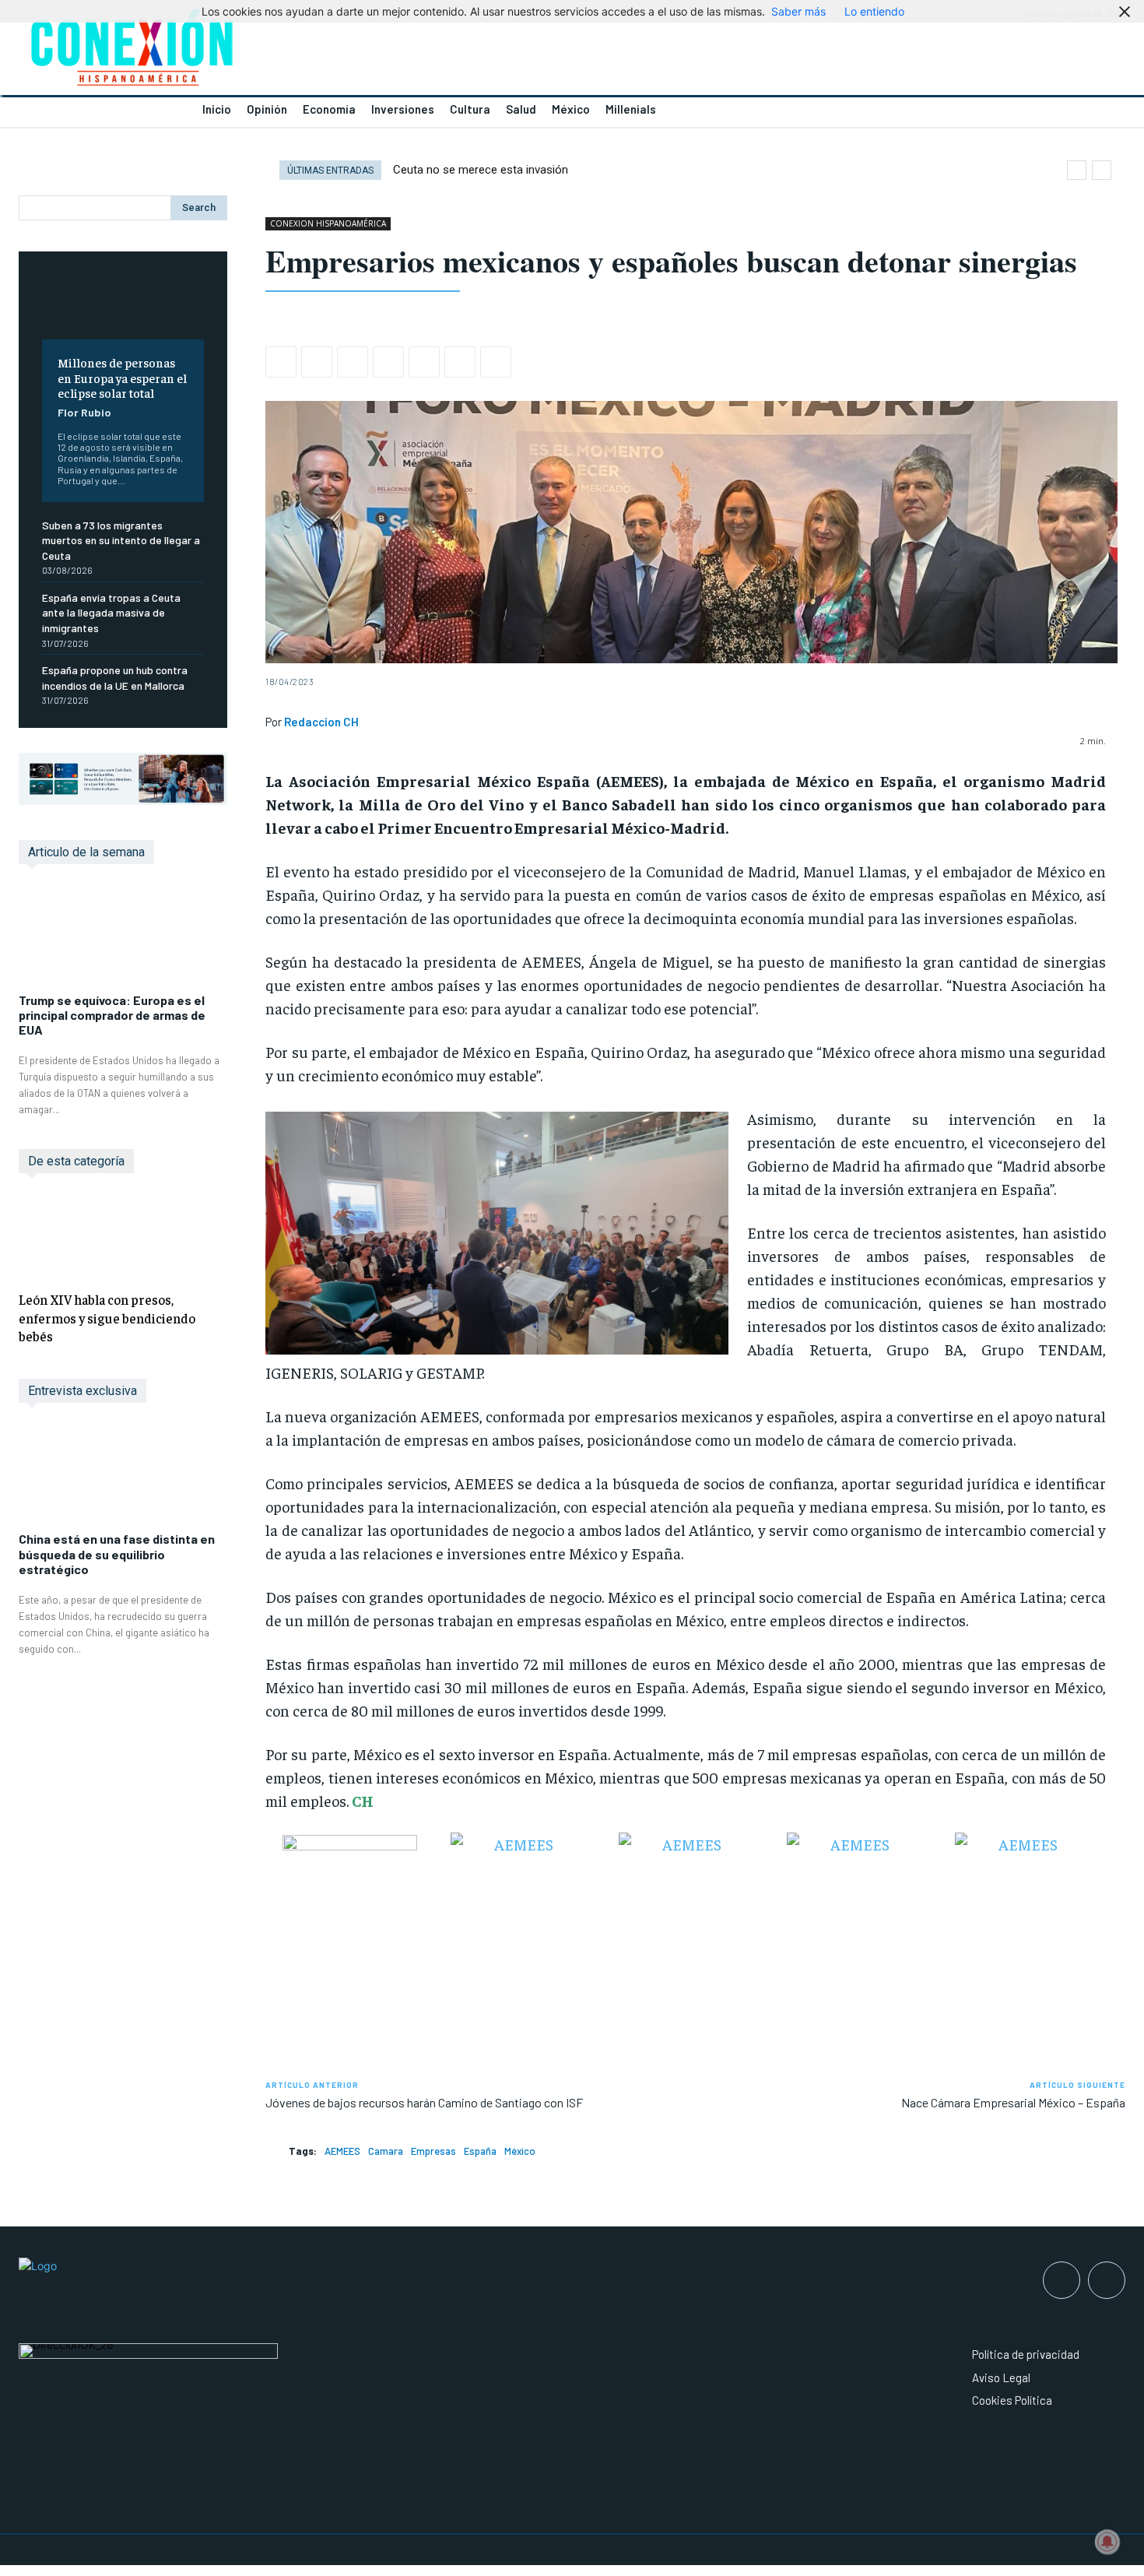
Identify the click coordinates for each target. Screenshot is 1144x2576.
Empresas (433, 2151)
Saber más (798, 11)
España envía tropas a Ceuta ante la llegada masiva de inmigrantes (111, 613)
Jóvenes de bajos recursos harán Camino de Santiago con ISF (424, 2102)
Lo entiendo (874, 11)
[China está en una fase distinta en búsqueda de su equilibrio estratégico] (123, 1475)
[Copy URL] (496, 362)
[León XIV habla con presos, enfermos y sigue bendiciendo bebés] (123, 1235)
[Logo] (286, 52)
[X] (317, 362)
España (480, 2151)
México (520, 2151)
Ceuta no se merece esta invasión (481, 170)
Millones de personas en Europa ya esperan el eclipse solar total (122, 377)
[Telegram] (460, 362)
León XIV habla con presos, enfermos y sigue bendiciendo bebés (107, 1318)
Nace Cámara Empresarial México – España (1013, 2102)
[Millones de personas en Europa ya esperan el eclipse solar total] (123, 307)
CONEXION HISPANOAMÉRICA (328, 223)
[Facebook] (281, 362)
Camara (386, 2151)
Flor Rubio (84, 412)
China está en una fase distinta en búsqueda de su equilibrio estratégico (117, 1553)
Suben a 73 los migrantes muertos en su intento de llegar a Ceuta (121, 540)
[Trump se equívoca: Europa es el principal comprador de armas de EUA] (123, 937)
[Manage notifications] (1107, 2542)
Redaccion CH (321, 722)
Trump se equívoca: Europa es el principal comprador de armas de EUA (112, 1015)
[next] (1102, 170)
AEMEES (342, 2151)
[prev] (1077, 170)
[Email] (424, 362)
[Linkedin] (388, 362)
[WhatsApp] (353, 362)
